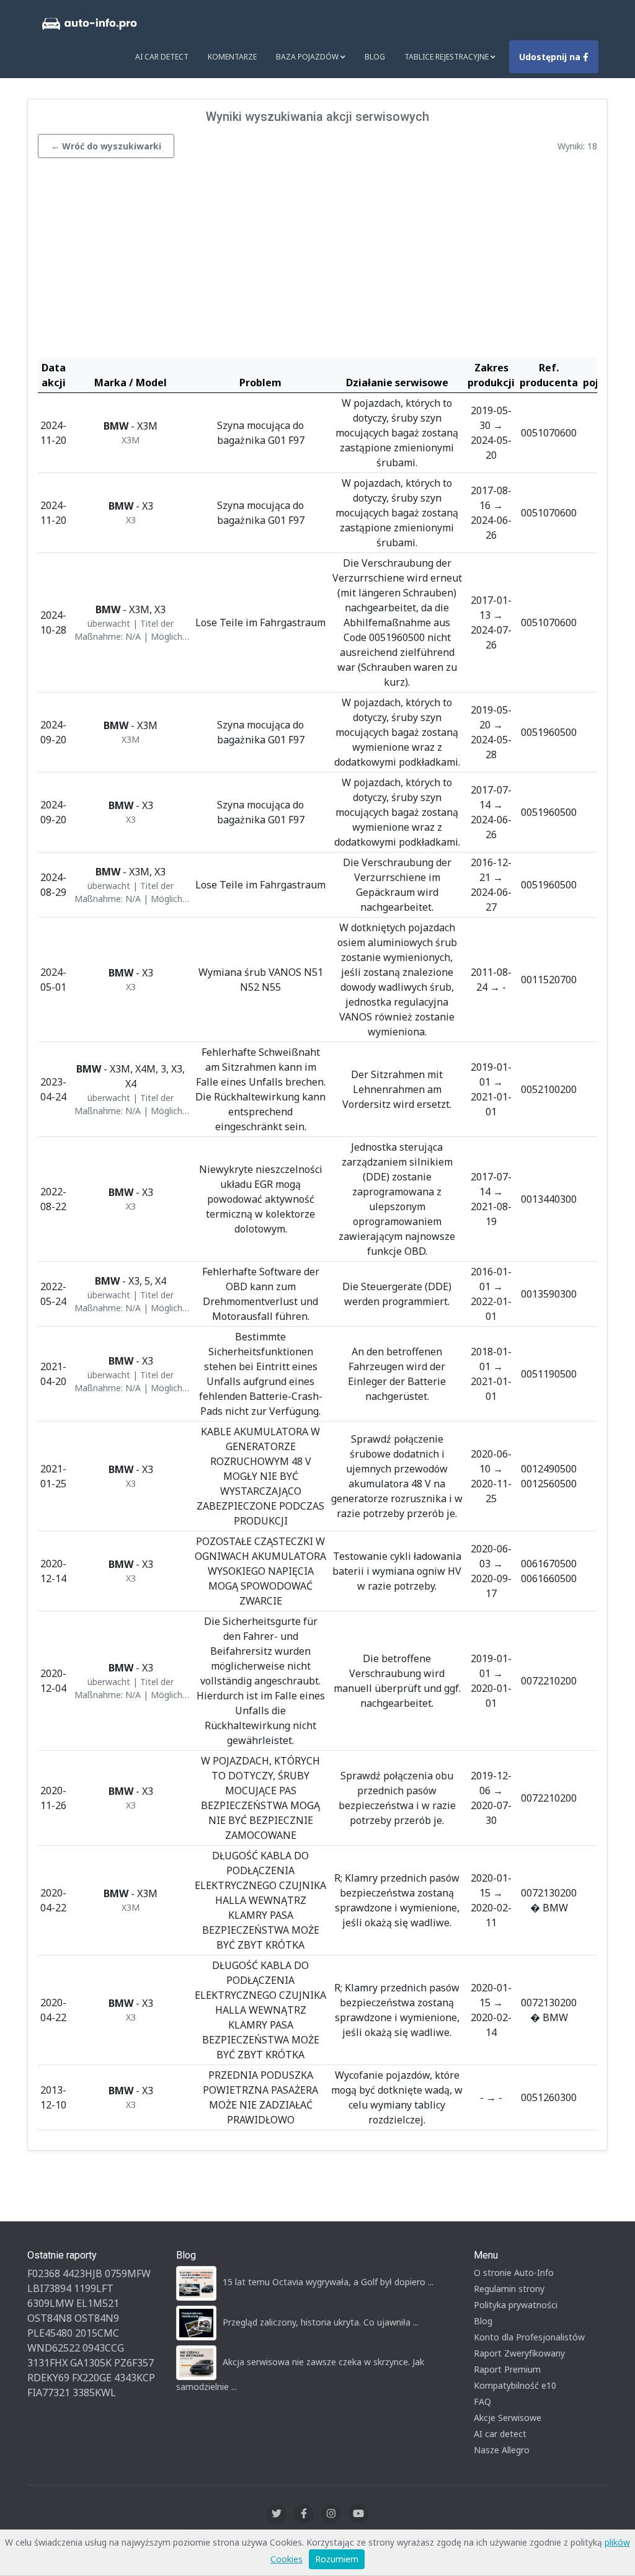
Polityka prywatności (516, 2305)
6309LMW (51, 2303)
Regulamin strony (509, 2289)
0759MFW (128, 2273)
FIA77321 (49, 2392)
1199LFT (94, 2288)
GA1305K (91, 2363)
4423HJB (82, 2273)
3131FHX (47, 2363)
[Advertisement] (317, 261)
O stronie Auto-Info (514, 2273)
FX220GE (92, 2378)
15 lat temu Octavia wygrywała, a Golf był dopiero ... (328, 2282)
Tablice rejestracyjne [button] (447, 57)
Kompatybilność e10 (515, 2385)
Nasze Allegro (502, 2450)
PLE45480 (50, 2333)
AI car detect (500, 2434)
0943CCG (103, 2348)
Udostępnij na (551, 57)
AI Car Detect (162, 57)
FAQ (482, 2401)
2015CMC (97, 2333)
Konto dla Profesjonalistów (529, 2337)
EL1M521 (98, 2303)
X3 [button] (131, 520)
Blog (375, 57)
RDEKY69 (48, 2378)
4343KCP (135, 2378)
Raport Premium (507, 2369)
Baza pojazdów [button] (308, 57)
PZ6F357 (134, 2363)
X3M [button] (131, 440)
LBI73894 (49, 2288)
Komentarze (232, 57)
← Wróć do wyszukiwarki (106, 146)
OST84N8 (50, 2318)
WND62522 (54, 2348)
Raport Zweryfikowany (519, 2353)
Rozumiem (337, 2559)
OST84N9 (97, 2318)
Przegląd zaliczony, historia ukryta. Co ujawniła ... (321, 2322)
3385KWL (94, 2392)
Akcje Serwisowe (508, 2418)
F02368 (44, 2273)
